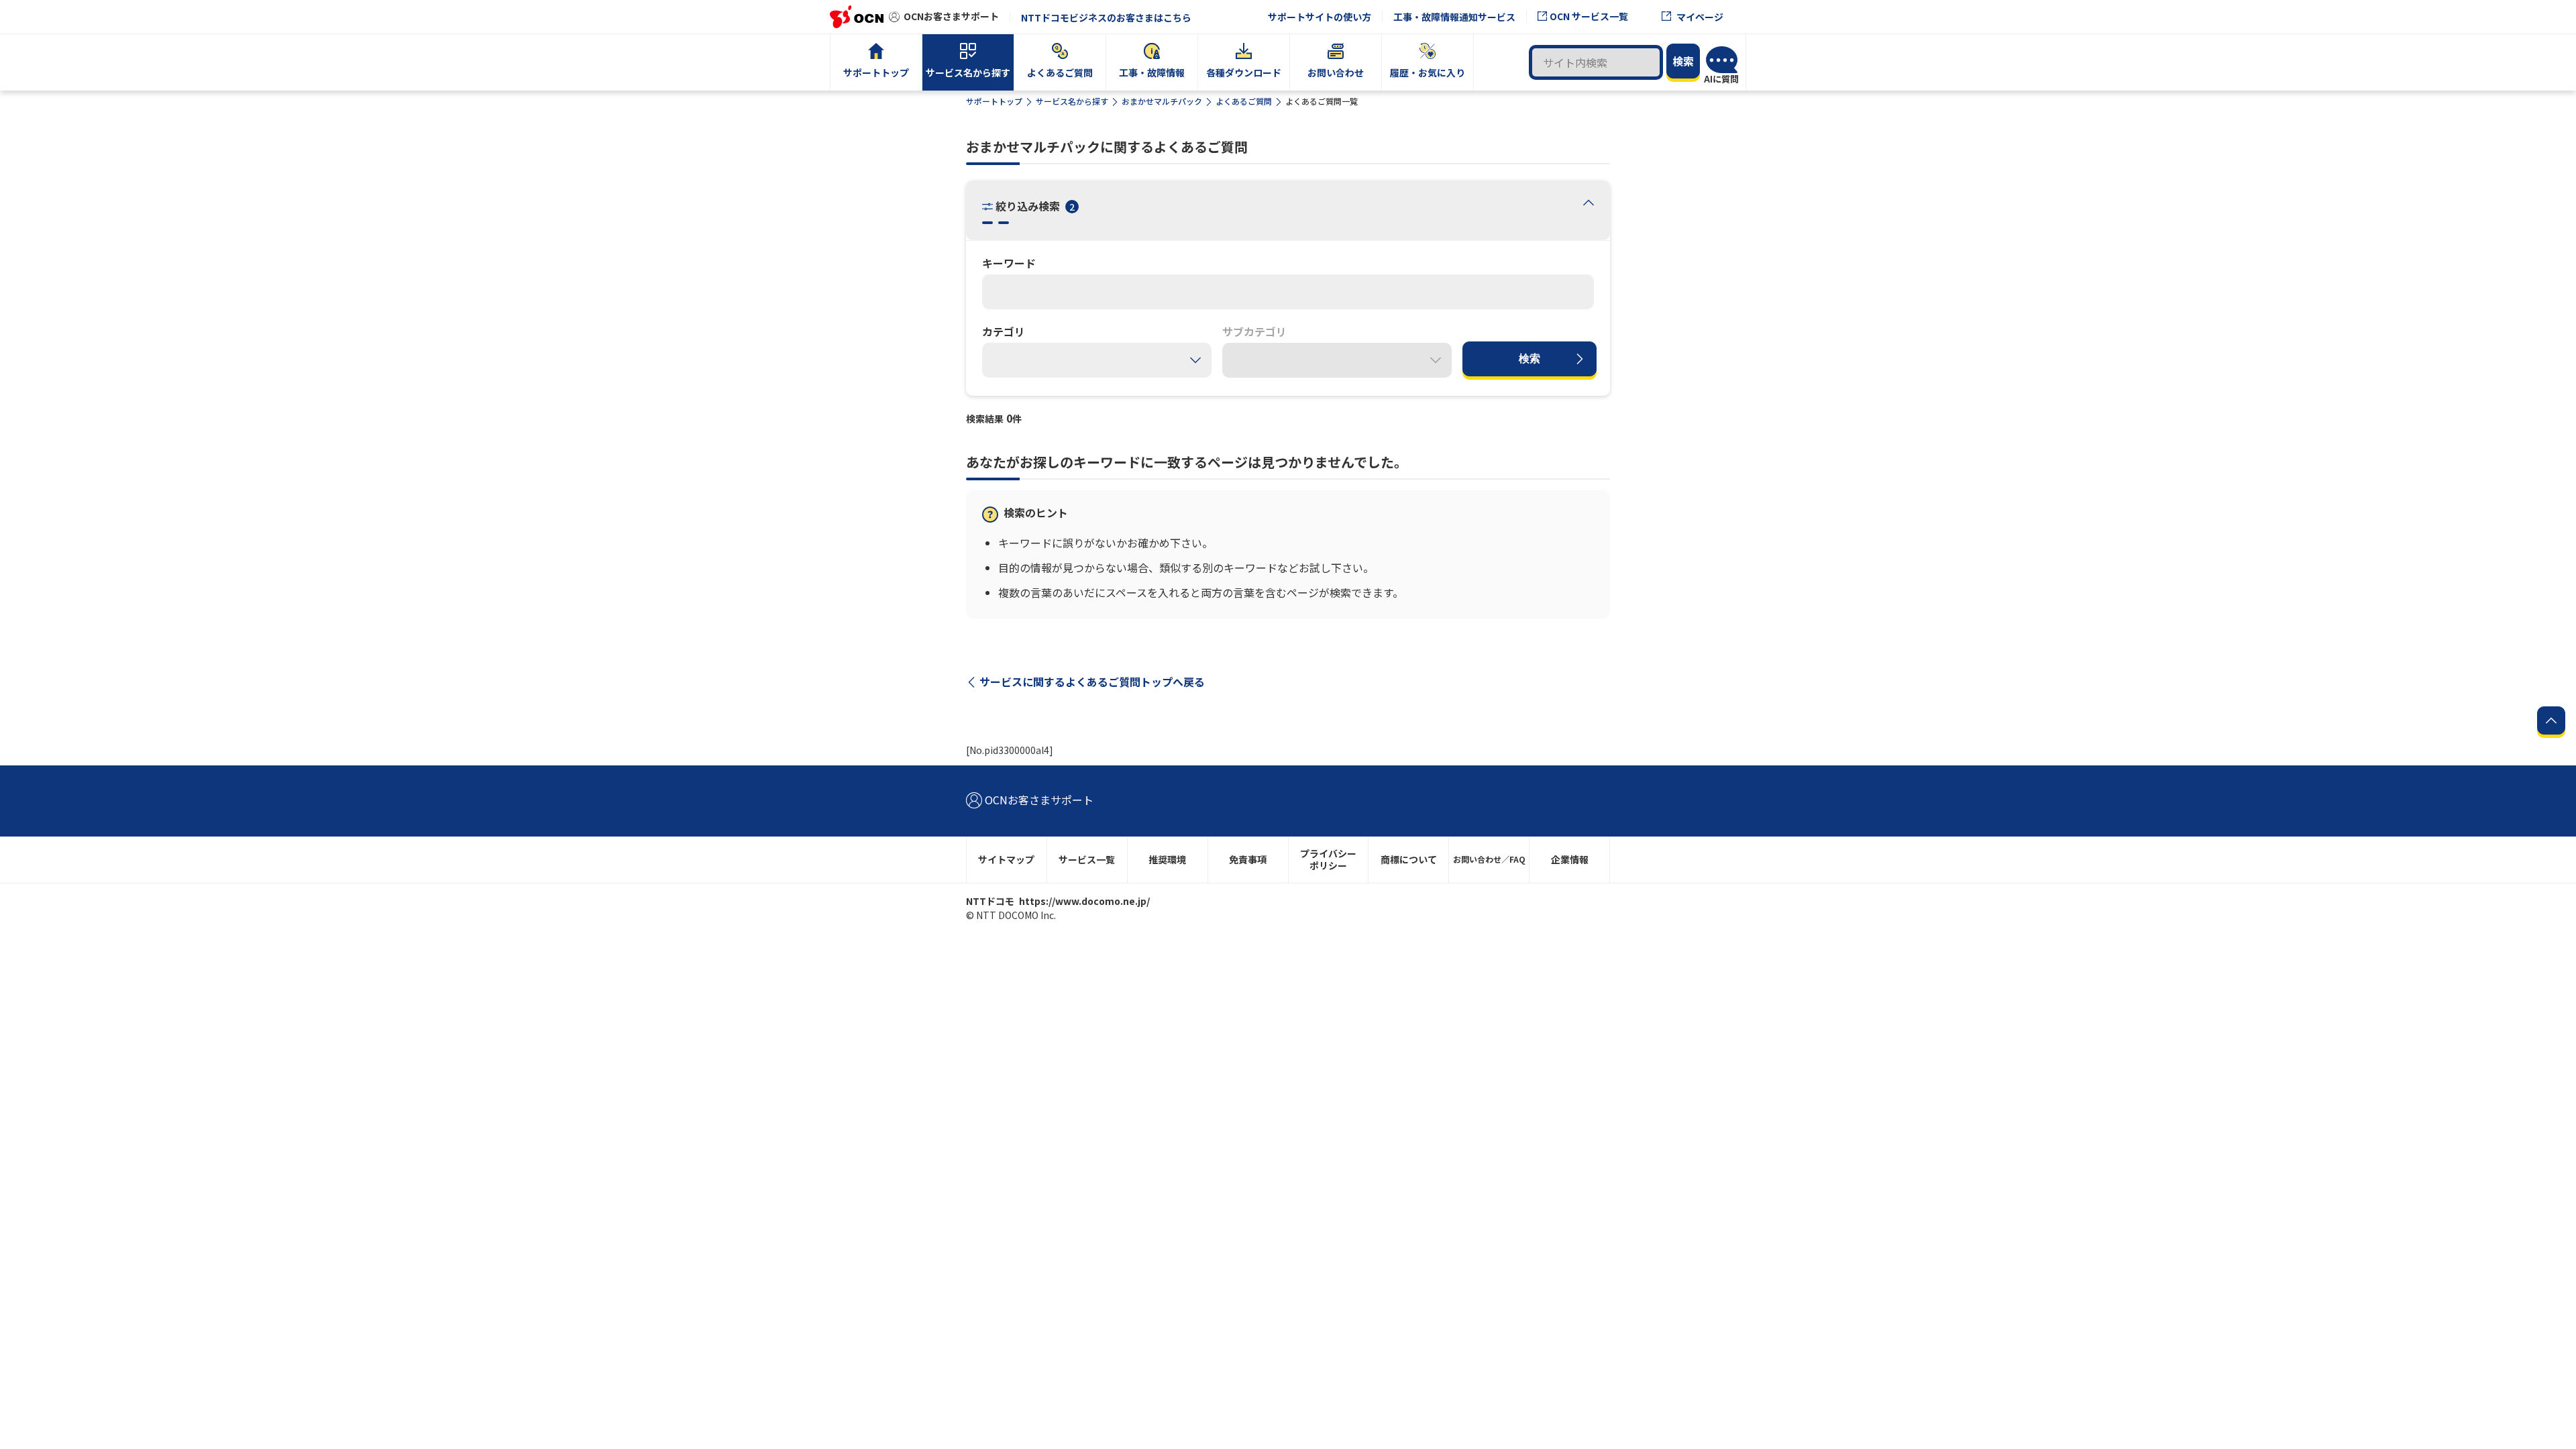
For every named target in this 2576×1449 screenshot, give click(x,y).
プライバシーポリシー (1328, 860)
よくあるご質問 (1244, 101)
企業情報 (1570, 859)
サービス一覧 (1087, 859)
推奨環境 (1167, 859)
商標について (1409, 859)
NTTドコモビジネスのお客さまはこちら (1106, 17)
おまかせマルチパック (1162, 101)
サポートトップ (994, 101)
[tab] (1589, 202)
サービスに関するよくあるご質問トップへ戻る (1092, 682)
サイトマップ (1006, 859)
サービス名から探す (1072, 101)
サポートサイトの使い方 (1320, 17)
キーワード (1009, 263)
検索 (1529, 359)
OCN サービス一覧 (1589, 16)
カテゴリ (1004, 331)
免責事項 (1248, 859)
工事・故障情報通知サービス (1454, 17)
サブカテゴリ (1254, 331)
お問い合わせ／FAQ (1489, 859)
